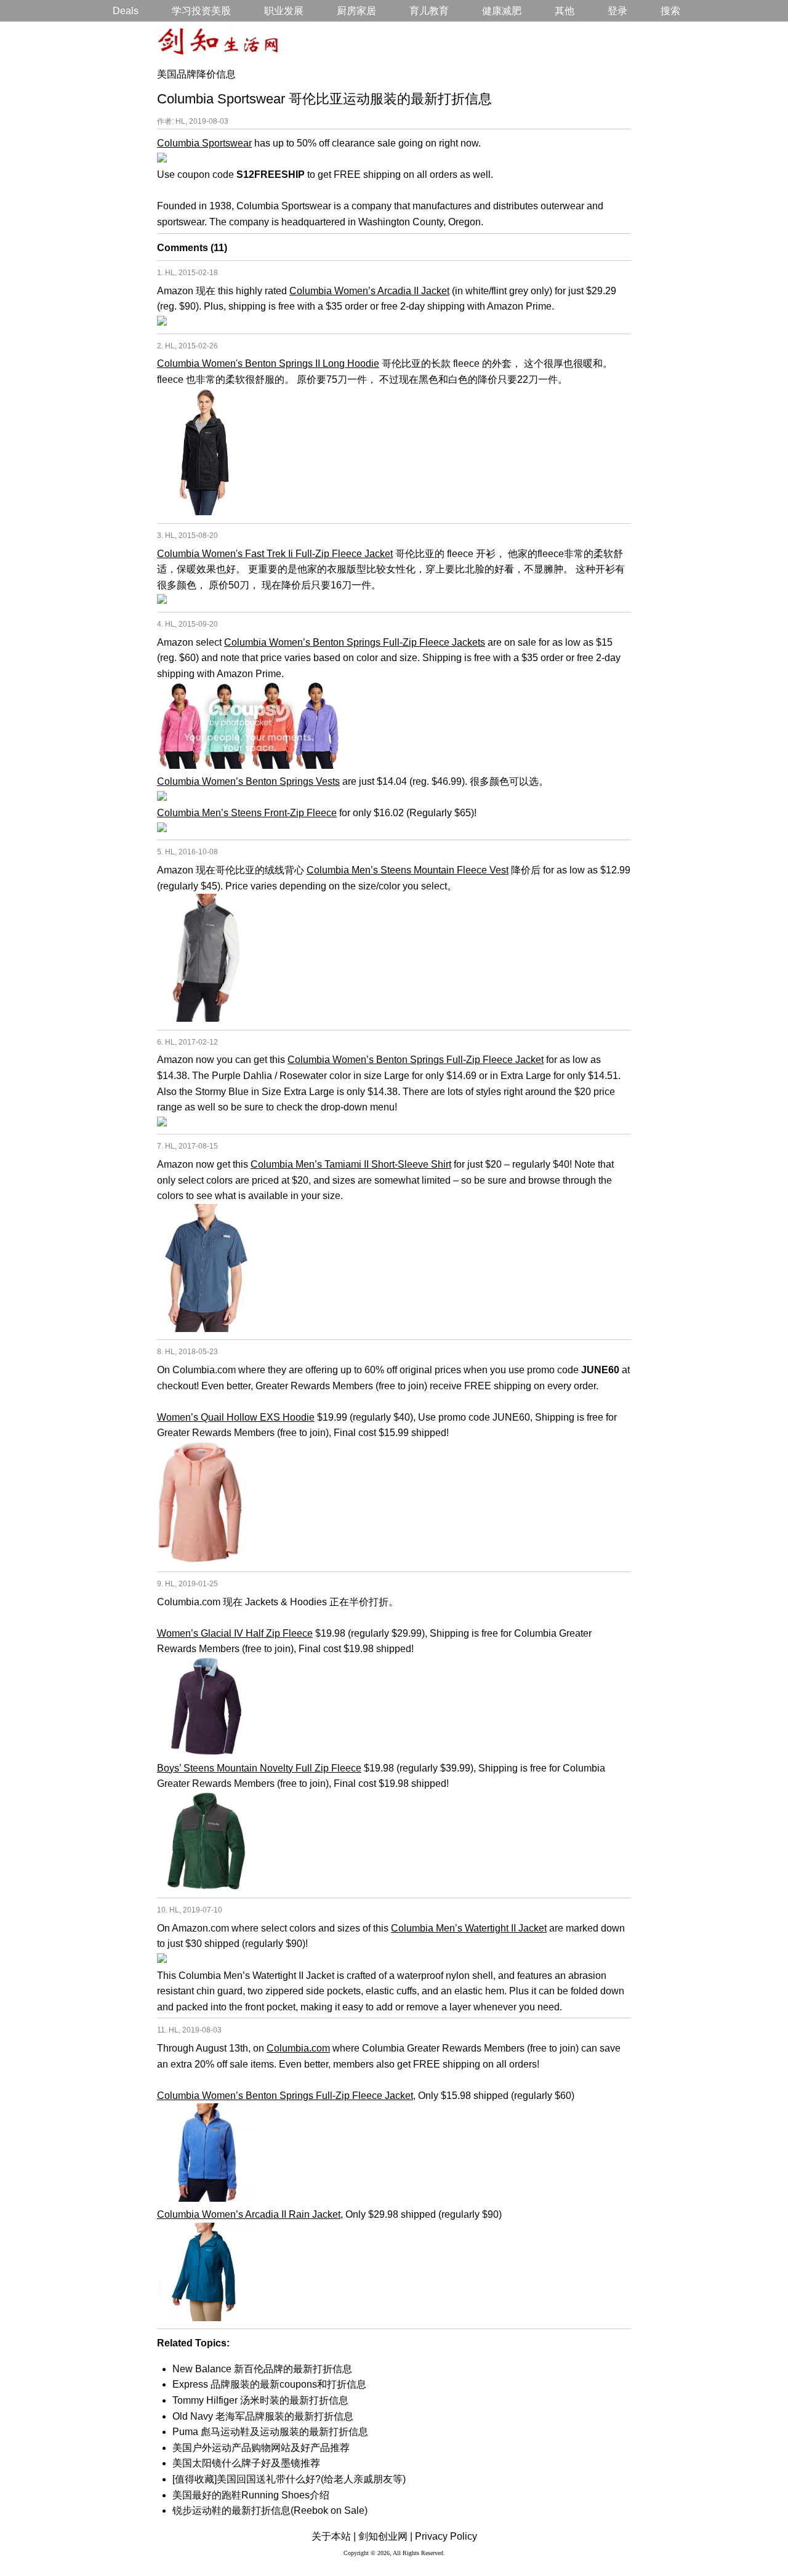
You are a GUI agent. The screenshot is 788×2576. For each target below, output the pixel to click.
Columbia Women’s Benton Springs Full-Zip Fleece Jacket (416, 1060)
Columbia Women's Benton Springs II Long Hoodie (268, 363)
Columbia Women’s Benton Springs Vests (248, 781)
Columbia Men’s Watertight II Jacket (469, 1928)
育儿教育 (429, 11)
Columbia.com (298, 2048)
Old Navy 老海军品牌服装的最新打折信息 (263, 2416)
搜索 (670, 11)
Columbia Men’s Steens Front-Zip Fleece (247, 813)
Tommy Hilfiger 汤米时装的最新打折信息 (260, 2400)
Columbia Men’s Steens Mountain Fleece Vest (408, 870)
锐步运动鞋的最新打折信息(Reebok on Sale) (270, 2510)
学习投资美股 (201, 11)
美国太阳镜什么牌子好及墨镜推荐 (246, 2463)
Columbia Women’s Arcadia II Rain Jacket (249, 2214)
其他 (565, 11)
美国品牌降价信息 (196, 74)
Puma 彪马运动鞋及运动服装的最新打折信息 (270, 2432)
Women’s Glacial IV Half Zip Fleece (235, 1633)
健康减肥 (502, 11)
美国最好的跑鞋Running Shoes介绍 (251, 2495)
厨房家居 (356, 11)
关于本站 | (334, 2536)
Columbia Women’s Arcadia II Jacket (369, 291)
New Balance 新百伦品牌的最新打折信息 (262, 2369)
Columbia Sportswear (204, 143)
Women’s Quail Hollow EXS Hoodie (236, 1417)
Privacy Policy (446, 2536)
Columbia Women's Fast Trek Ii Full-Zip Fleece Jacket (275, 554)
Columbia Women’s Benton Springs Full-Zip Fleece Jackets (355, 642)
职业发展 (284, 11)
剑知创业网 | (385, 2536)
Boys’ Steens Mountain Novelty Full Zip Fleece (259, 1768)
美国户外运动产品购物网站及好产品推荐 (261, 2448)
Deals (126, 11)
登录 (617, 11)
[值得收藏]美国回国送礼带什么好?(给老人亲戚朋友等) (289, 2479)
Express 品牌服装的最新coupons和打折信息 (269, 2384)
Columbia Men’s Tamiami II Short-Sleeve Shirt (351, 1164)
